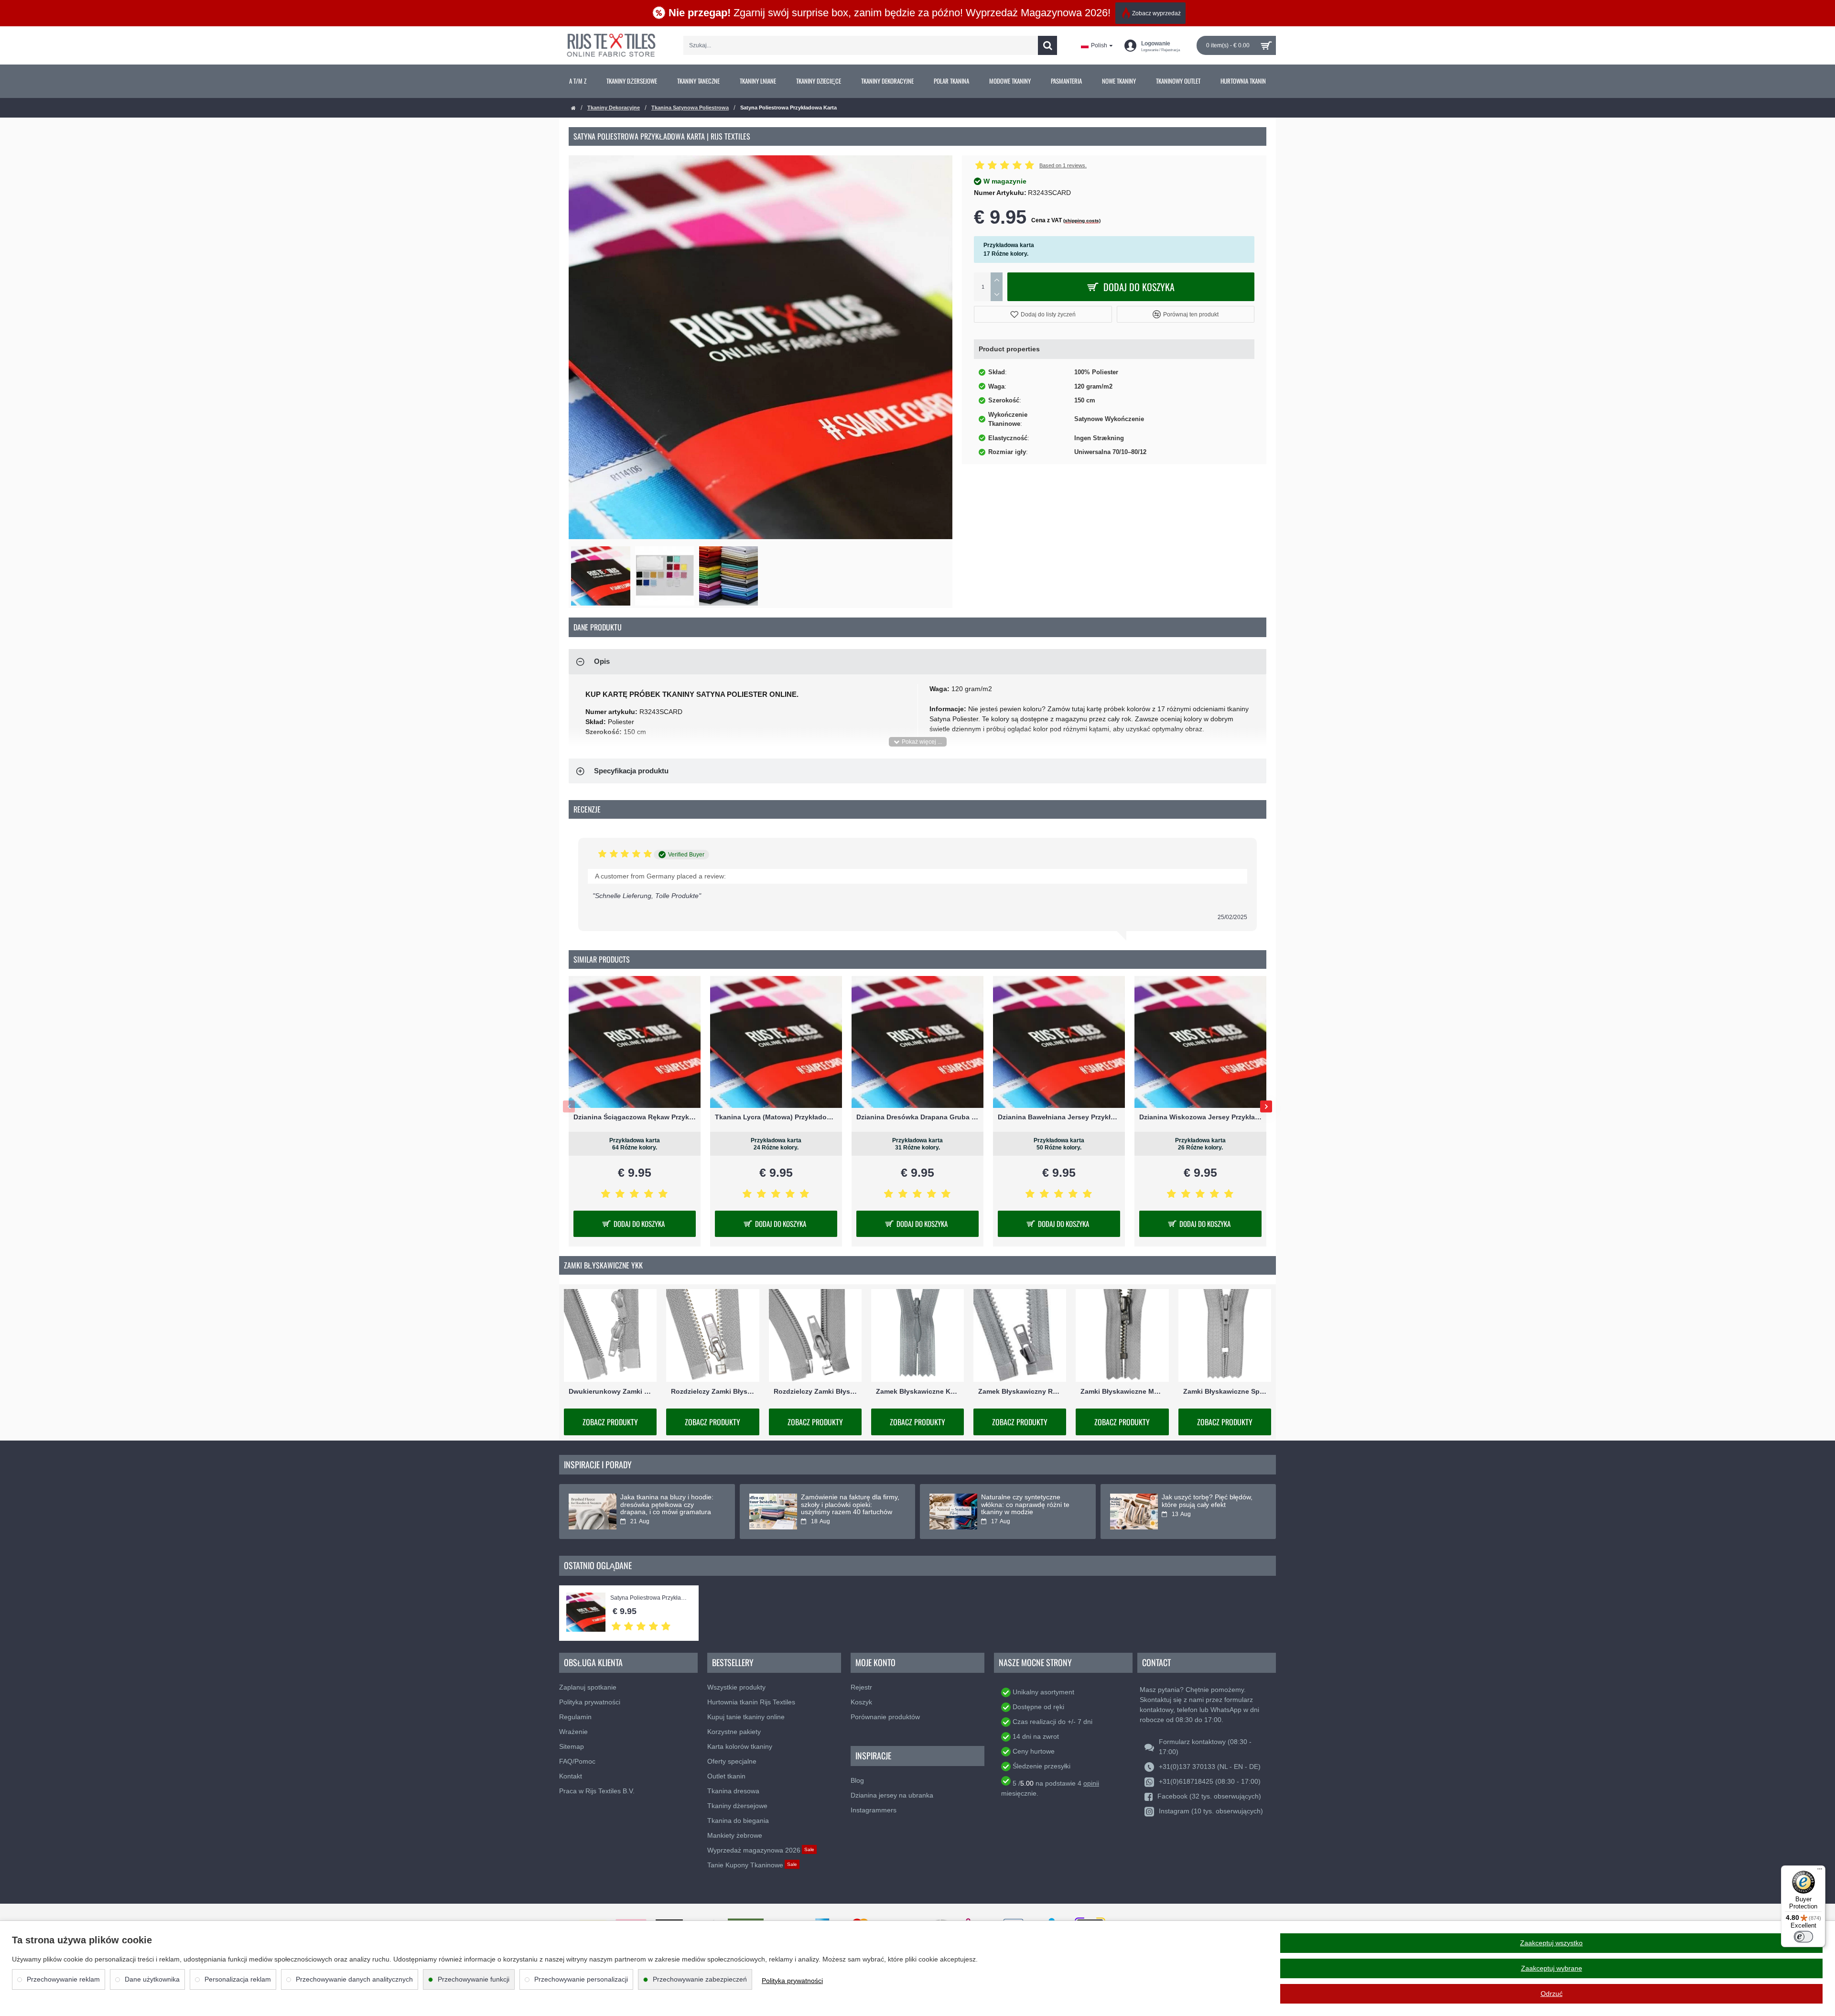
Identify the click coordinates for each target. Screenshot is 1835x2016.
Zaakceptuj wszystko (1551, 1943)
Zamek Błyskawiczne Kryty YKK (917, 1392)
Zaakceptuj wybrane (1552, 1968)
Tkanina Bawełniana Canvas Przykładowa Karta (776, 1117)
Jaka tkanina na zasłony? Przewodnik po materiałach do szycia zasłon (847, 1505)
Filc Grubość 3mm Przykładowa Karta (1059, 1117)
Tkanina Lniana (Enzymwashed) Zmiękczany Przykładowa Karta (1200, 1117)
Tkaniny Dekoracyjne (614, 108)
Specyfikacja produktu (631, 771)
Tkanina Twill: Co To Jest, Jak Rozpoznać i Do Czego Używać (1209, 1501)
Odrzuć (1552, 1994)
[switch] (1803, 1937)
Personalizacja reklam (238, 1979)
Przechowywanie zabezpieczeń (700, 1979)
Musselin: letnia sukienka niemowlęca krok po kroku (660, 1501)
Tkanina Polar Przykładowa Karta (917, 1117)
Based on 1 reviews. (1063, 165)
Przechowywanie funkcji (474, 1979)
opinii (1091, 1783)
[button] (1043, 314)
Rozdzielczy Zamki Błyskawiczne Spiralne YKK (815, 1392)
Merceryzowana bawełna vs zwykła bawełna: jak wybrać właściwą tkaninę (1023, 1505)
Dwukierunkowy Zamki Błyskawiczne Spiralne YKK (610, 1392)
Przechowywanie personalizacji (581, 1979)
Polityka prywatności (792, 1981)
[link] (578, 81)
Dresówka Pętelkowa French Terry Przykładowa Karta (635, 1117)
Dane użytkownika (152, 1979)
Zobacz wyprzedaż (1156, 13)
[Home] (573, 108)
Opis (602, 661)
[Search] (1047, 45)
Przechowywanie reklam (63, 1979)
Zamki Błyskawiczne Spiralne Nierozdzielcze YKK (1225, 1392)
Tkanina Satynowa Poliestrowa (690, 108)
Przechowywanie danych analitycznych (354, 1979)
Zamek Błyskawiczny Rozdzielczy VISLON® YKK (1020, 1392)
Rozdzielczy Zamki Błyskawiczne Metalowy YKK (712, 1392)
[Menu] (1820, 1871)
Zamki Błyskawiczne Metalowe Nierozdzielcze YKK (1122, 1392)
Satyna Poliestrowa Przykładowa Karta (650, 1598)
